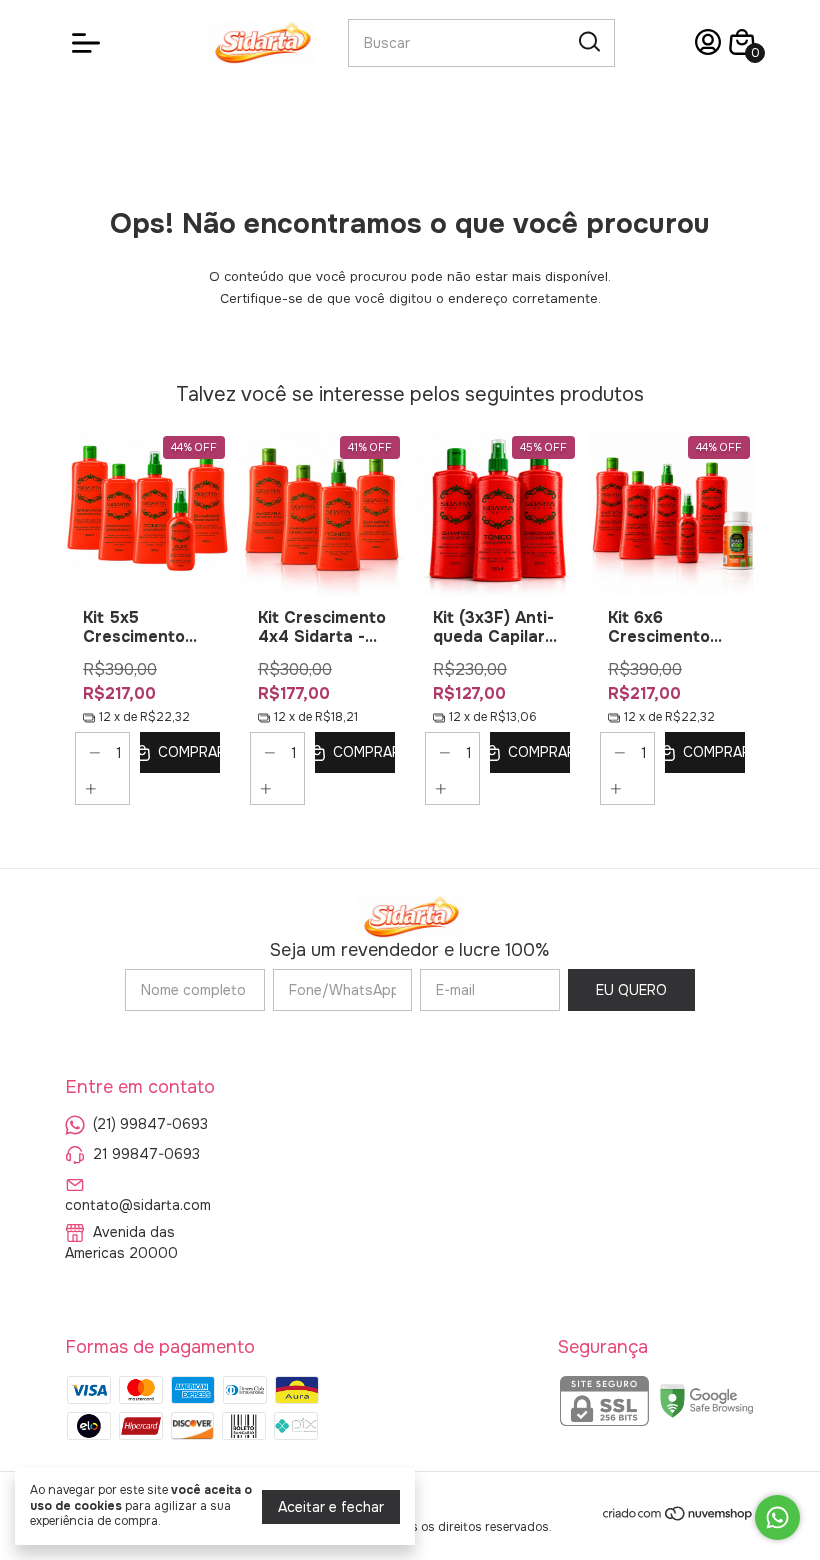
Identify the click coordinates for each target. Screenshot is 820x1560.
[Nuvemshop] (678, 1517)
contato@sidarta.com (138, 1205)
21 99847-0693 (146, 1154)
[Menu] (90, 43)
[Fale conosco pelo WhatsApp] (777, 1517)
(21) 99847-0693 (150, 1124)
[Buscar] (588, 42)
